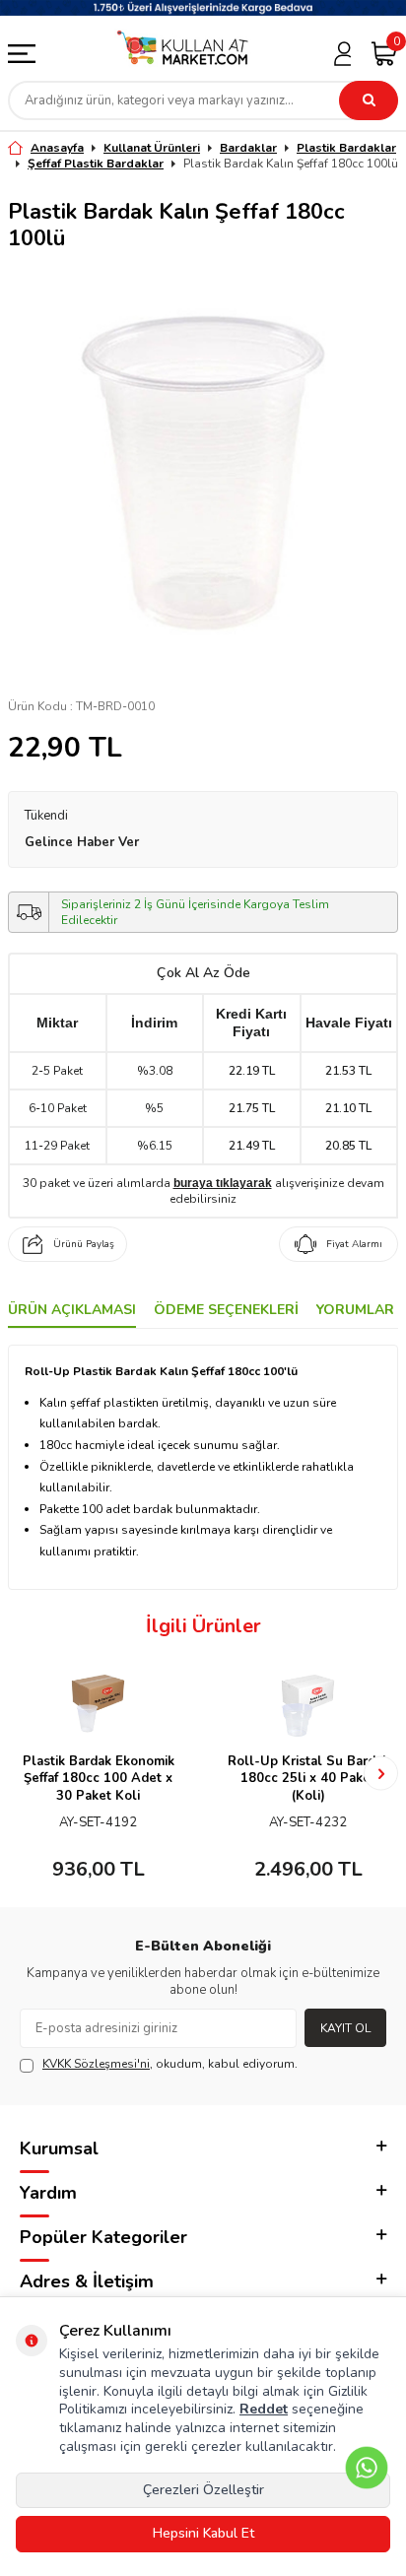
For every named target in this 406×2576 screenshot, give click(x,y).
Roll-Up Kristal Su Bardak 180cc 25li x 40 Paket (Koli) (308, 1779)
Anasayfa (57, 148)
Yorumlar (355, 1310)
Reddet (264, 2409)
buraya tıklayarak (223, 1183)
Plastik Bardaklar (346, 148)
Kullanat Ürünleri (152, 148)
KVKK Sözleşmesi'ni (96, 2064)
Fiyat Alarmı (354, 1244)
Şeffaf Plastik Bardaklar (96, 164)
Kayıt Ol (345, 2028)
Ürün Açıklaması (72, 1310)
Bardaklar (248, 148)
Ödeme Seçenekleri (226, 1310)
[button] (25, 1774)
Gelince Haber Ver (82, 842)
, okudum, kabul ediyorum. (170, 2064)
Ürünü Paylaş (84, 1244)
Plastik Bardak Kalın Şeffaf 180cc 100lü (291, 164)
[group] (203, 472)
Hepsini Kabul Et (203, 2533)
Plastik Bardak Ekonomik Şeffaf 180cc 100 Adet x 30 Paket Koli (99, 1779)
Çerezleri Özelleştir (203, 2490)
